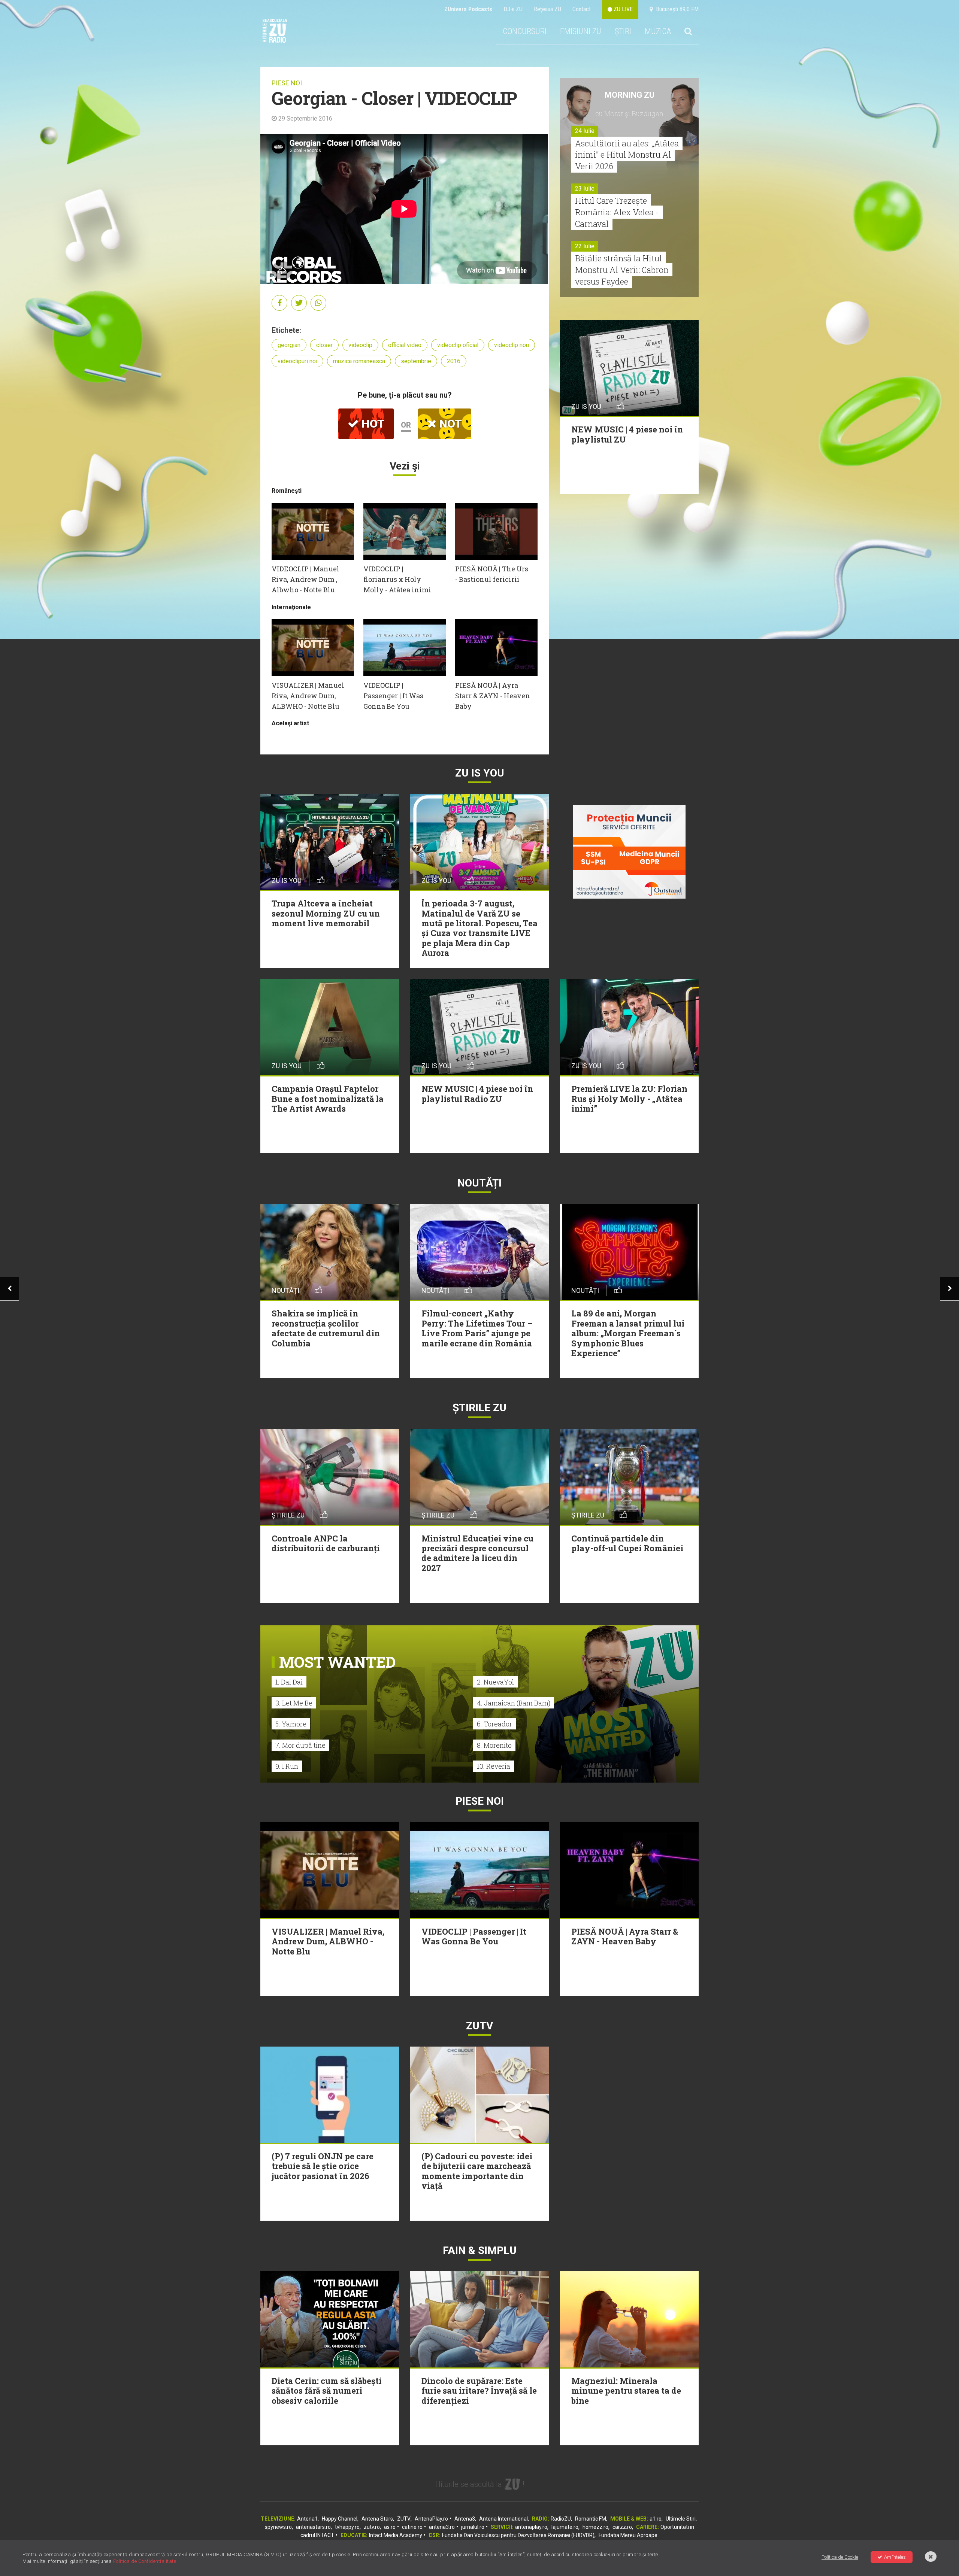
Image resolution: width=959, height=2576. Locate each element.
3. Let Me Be (294, 1703)
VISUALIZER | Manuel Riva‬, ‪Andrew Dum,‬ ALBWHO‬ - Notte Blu (308, 696)
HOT (372, 424)
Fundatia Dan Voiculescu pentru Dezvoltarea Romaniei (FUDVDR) (518, 2535)
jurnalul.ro (473, 2527)
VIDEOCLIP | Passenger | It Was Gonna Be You (393, 696)
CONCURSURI (525, 31)
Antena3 (465, 2519)
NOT (449, 424)
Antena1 (307, 2519)
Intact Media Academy (396, 2535)
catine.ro (412, 2527)
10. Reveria (494, 1766)
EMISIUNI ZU (581, 31)
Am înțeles (895, 2557)
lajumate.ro (565, 2527)
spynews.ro (278, 2527)
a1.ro (656, 2519)
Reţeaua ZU (547, 9)
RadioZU (561, 2519)
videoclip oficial (458, 345)
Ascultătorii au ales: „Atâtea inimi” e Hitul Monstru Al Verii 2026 (627, 155)
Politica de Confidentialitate (145, 2561)
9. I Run (287, 1766)
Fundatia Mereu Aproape (628, 2535)
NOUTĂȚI (479, 1183)
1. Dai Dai (289, 1682)
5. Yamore (291, 1724)
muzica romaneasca (359, 361)
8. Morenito (494, 1745)
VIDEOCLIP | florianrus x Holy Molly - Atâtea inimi (397, 579)
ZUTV (404, 2519)
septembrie (416, 361)
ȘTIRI (623, 31)
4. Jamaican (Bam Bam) (514, 1703)
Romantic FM (591, 2519)
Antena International (503, 2519)
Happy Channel (340, 2519)
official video (405, 345)
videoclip (360, 345)
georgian (289, 345)
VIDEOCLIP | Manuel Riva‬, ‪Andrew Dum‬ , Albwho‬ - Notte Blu (305, 579)
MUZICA (658, 31)
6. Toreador (494, 1724)
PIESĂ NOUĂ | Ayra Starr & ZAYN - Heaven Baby (493, 696)
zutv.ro (372, 2527)
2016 (454, 361)
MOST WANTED (337, 1662)
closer (324, 345)
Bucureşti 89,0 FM (676, 9)
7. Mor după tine (300, 1745)
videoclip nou (512, 345)
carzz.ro (622, 2527)
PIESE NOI (287, 83)
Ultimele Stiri (681, 2519)
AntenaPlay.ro (431, 2519)
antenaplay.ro (531, 2527)
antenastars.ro (313, 2527)
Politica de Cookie (840, 2557)
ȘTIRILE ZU (479, 1408)
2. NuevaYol (495, 1682)
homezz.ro (595, 2527)
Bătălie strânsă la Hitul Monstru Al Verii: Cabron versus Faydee (622, 270)
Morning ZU (630, 95)
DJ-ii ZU (513, 9)
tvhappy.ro (347, 2527)
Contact (582, 9)
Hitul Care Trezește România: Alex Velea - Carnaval (617, 212)
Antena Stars (377, 2519)
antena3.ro (442, 2527)
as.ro (390, 2527)
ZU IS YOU (480, 773)
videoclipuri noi (297, 361)
